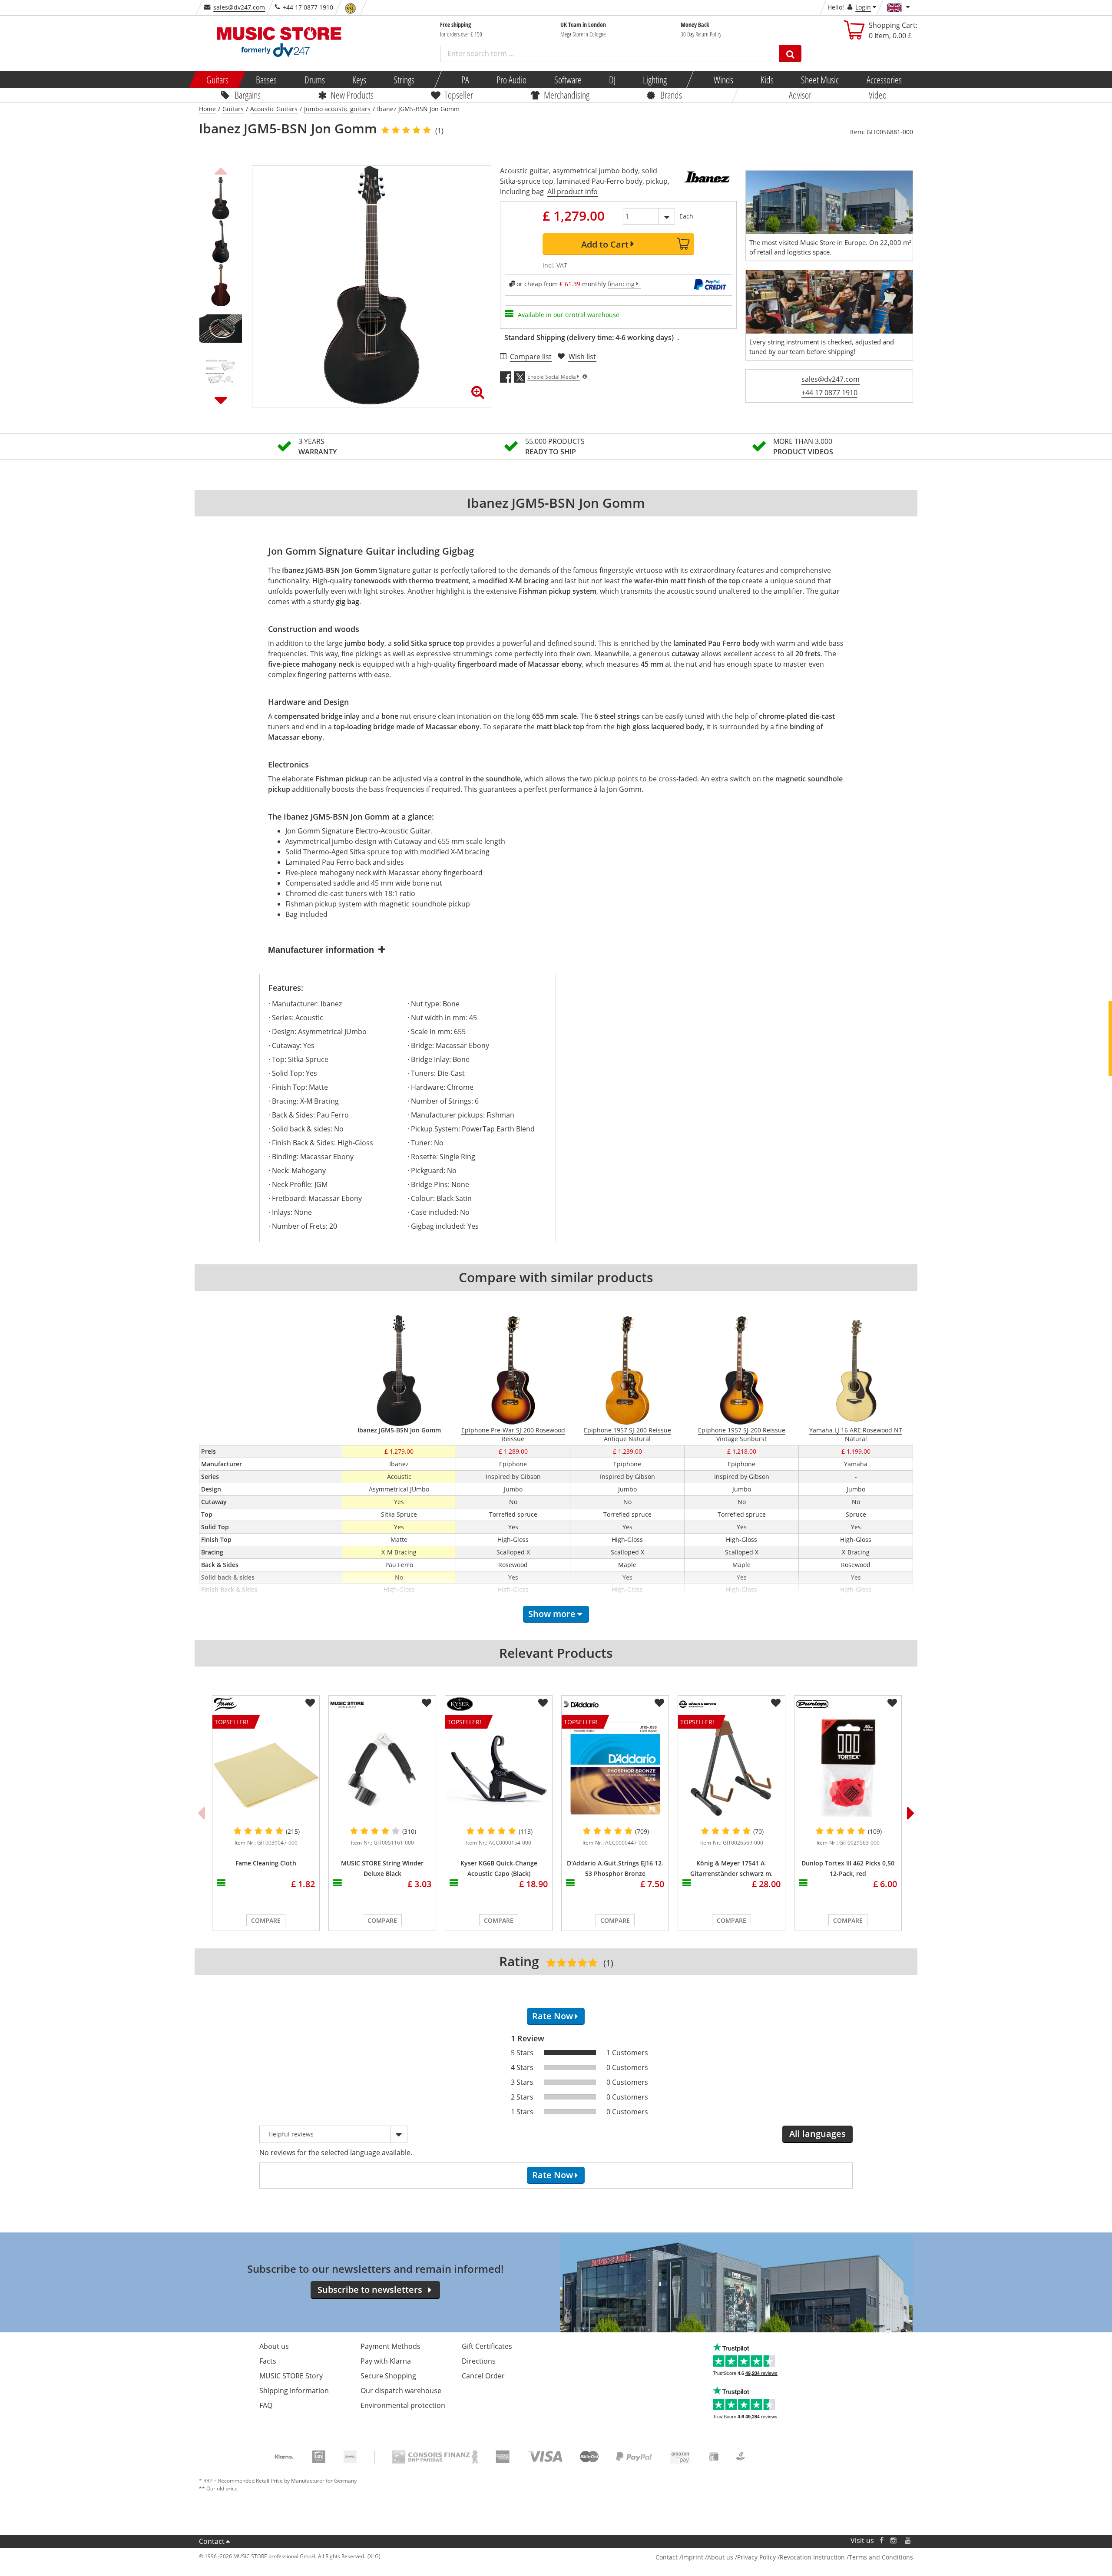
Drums (314, 79)
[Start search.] (790, 53)
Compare (266, 1920)
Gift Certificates (487, 2346)
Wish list (582, 357)
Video (878, 95)
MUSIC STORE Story (291, 2376)
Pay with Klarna (386, 2361)
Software (568, 79)
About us (274, 2346)
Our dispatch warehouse (401, 2391)
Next (221, 400)
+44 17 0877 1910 (829, 393)
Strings (404, 79)
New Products (352, 95)
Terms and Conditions (881, 2557)
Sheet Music (820, 79)
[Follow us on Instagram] (894, 2541)
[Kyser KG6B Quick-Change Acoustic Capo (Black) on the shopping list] (543, 1703)
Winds (723, 79)
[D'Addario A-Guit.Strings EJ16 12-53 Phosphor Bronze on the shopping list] (659, 1703)
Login (863, 7)
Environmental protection (403, 2405)
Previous (221, 170)
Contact (212, 2541)
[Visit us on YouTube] (908, 2541)
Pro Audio (511, 79)
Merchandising (567, 95)
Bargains (248, 95)
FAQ (266, 2405)
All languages (817, 2134)
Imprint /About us (707, 2557)
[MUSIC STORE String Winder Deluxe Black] (382, 1768)
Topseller (459, 95)
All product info (573, 192)
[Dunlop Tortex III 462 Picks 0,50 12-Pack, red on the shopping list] (892, 1703)
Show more (552, 1614)
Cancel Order (483, 2376)
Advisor (800, 95)
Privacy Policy (756, 2557)
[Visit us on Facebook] (882, 2541)
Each (686, 216)
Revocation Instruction (812, 2557)
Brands (671, 95)
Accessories (884, 79)
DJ (612, 79)
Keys (359, 79)
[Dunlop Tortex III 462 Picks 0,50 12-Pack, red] (848, 1768)
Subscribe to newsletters (370, 2290)
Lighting (655, 79)
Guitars (217, 79)
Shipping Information (294, 2391)
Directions (479, 2361)
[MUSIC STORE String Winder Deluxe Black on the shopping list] (427, 1703)
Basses (266, 79)
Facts (268, 2361)
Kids (767, 79)
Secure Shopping (388, 2376)
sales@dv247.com (239, 7)
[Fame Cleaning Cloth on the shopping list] (310, 1703)
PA (465, 79)
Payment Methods (391, 2346)
